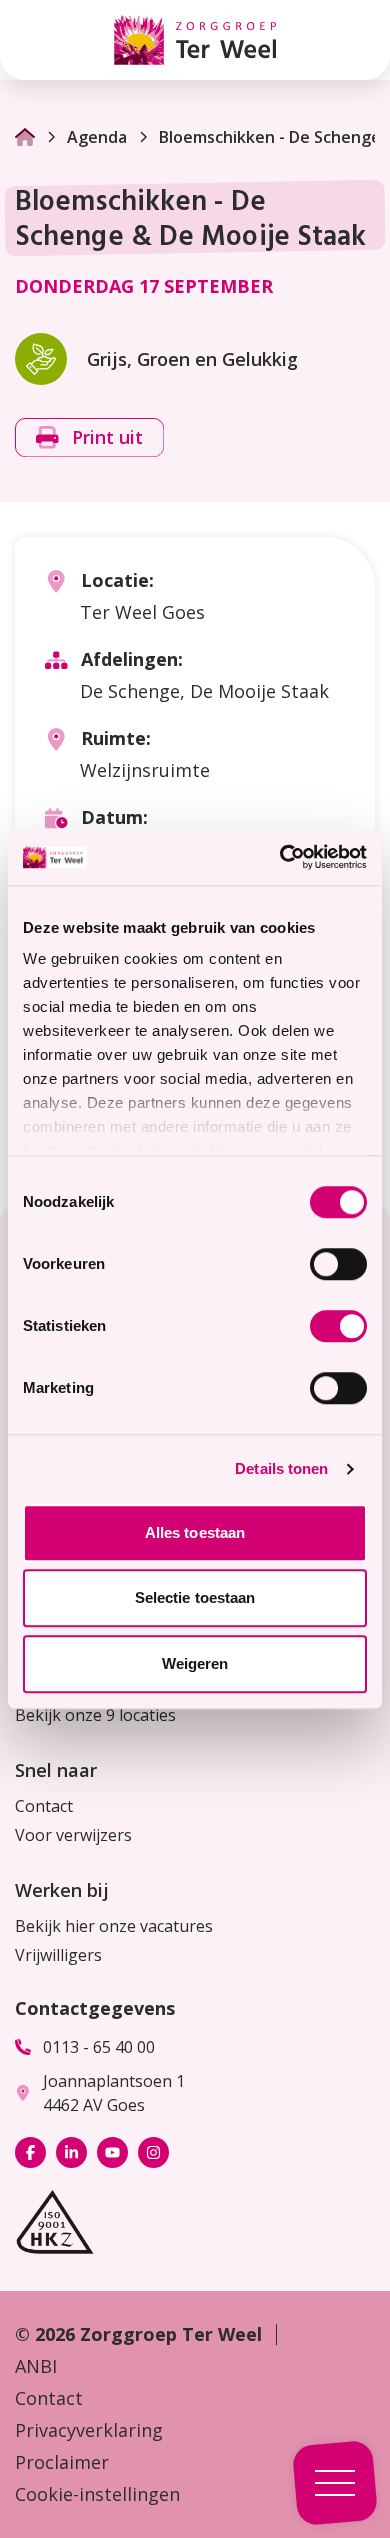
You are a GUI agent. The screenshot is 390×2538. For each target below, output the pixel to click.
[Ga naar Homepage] (25, 137)
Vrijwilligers (58, 1955)
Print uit (107, 437)
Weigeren (195, 1663)
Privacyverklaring (89, 2430)
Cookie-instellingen (97, 2494)
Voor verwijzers (73, 1835)
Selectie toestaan (195, 1597)
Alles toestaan (195, 1532)
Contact (44, 1806)
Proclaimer (62, 2462)
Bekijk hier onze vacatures (114, 1926)
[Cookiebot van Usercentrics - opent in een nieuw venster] (280, 857)
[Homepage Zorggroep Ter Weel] (195, 40)
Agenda (97, 137)
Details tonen (281, 1468)
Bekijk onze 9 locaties (95, 1715)
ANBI (36, 2366)
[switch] (338, 1264)
